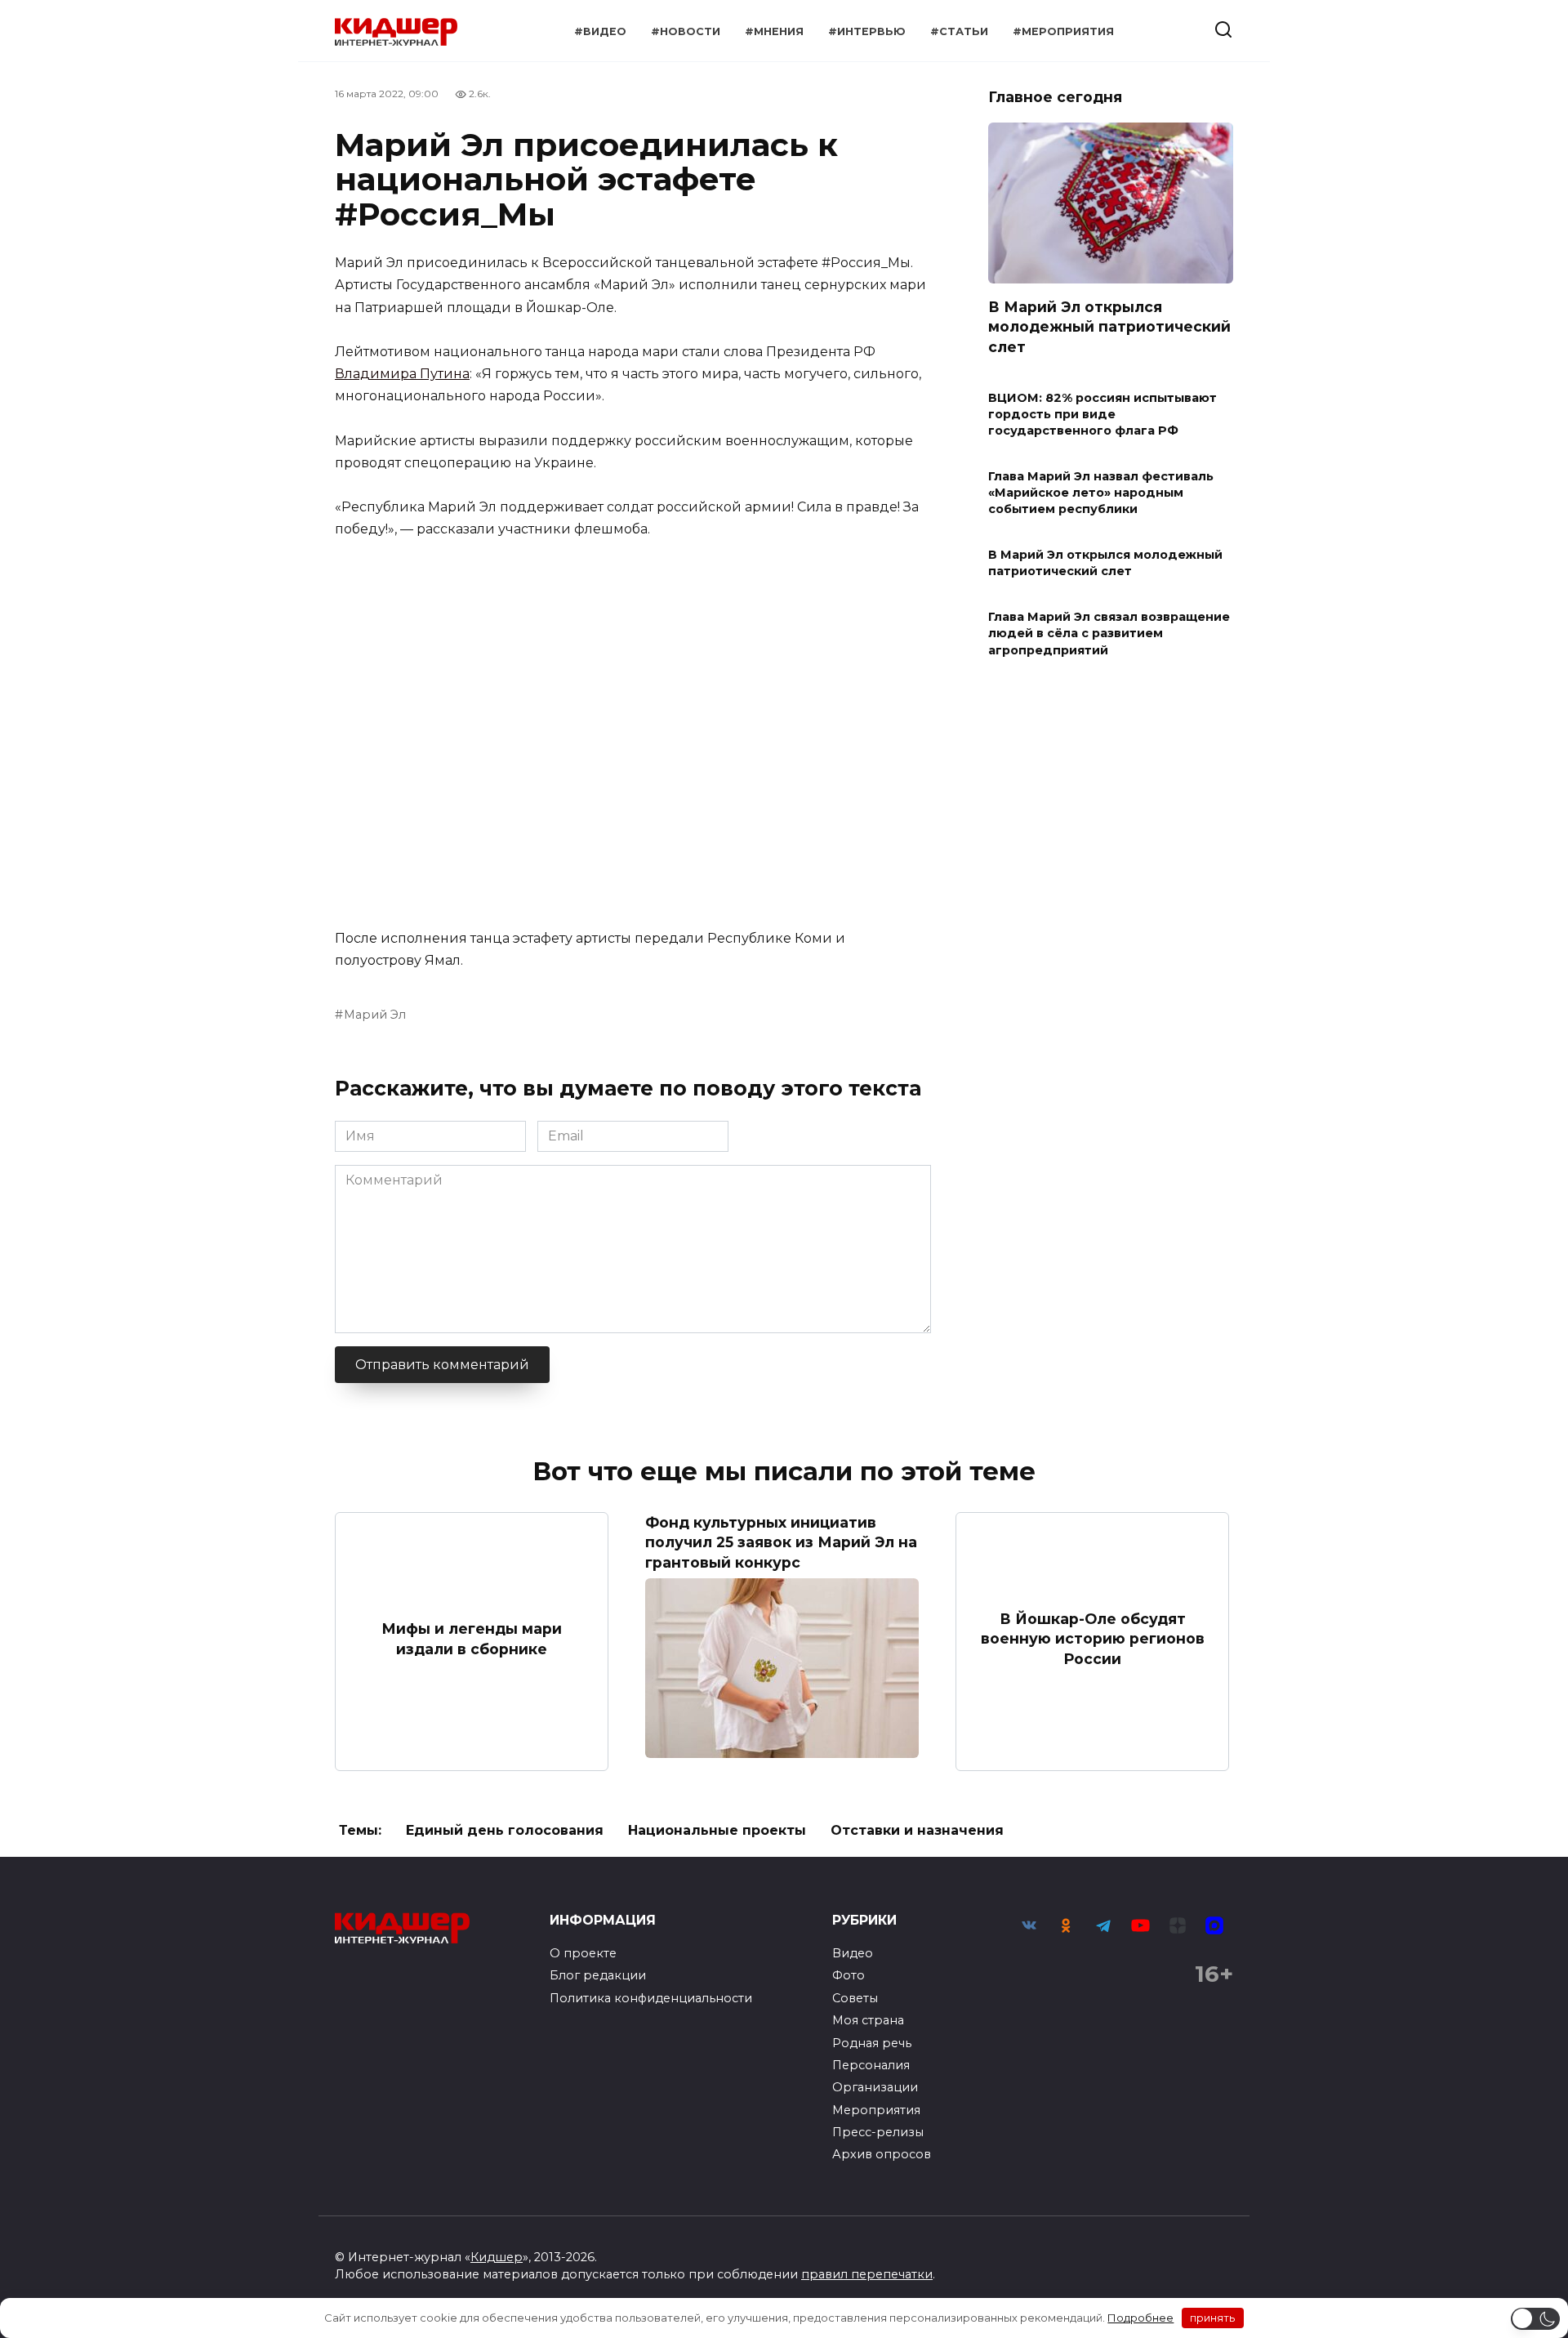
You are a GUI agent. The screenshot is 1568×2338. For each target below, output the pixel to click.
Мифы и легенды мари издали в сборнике (472, 1639)
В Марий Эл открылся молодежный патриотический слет (1109, 326)
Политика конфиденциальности (651, 1998)
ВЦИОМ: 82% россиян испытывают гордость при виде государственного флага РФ (1102, 414)
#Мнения (774, 31)
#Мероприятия (1063, 31)
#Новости (686, 31)
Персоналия (871, 2065)
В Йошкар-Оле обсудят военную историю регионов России (1093, 1638)
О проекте (583, 1953)
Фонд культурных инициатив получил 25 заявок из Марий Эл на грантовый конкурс (781, 1542)
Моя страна (868, 2020)
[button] (1535, 2319)
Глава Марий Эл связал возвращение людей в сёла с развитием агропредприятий (1109, 634)
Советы (855, 1998)
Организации (875, 2087)
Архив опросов (882, 2154)
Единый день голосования (505, 1830)
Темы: (360, 1830)
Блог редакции (598, 1975)
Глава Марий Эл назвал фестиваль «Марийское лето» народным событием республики (1101, 493)
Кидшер (497, 2257)
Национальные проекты (717, 1830)
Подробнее (1140, 2318)
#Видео (600, 31)
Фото (849, 1975)
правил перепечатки (867, 2274)
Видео (853, 1953)
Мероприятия (876, 2110)
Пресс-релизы (878, 2132)
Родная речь (872, 2043)
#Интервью (867, 31)
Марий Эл (375, 1015)
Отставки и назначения (917, 1830)
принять (1212, 2318)
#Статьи (959, 31)
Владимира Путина (402, 374)
